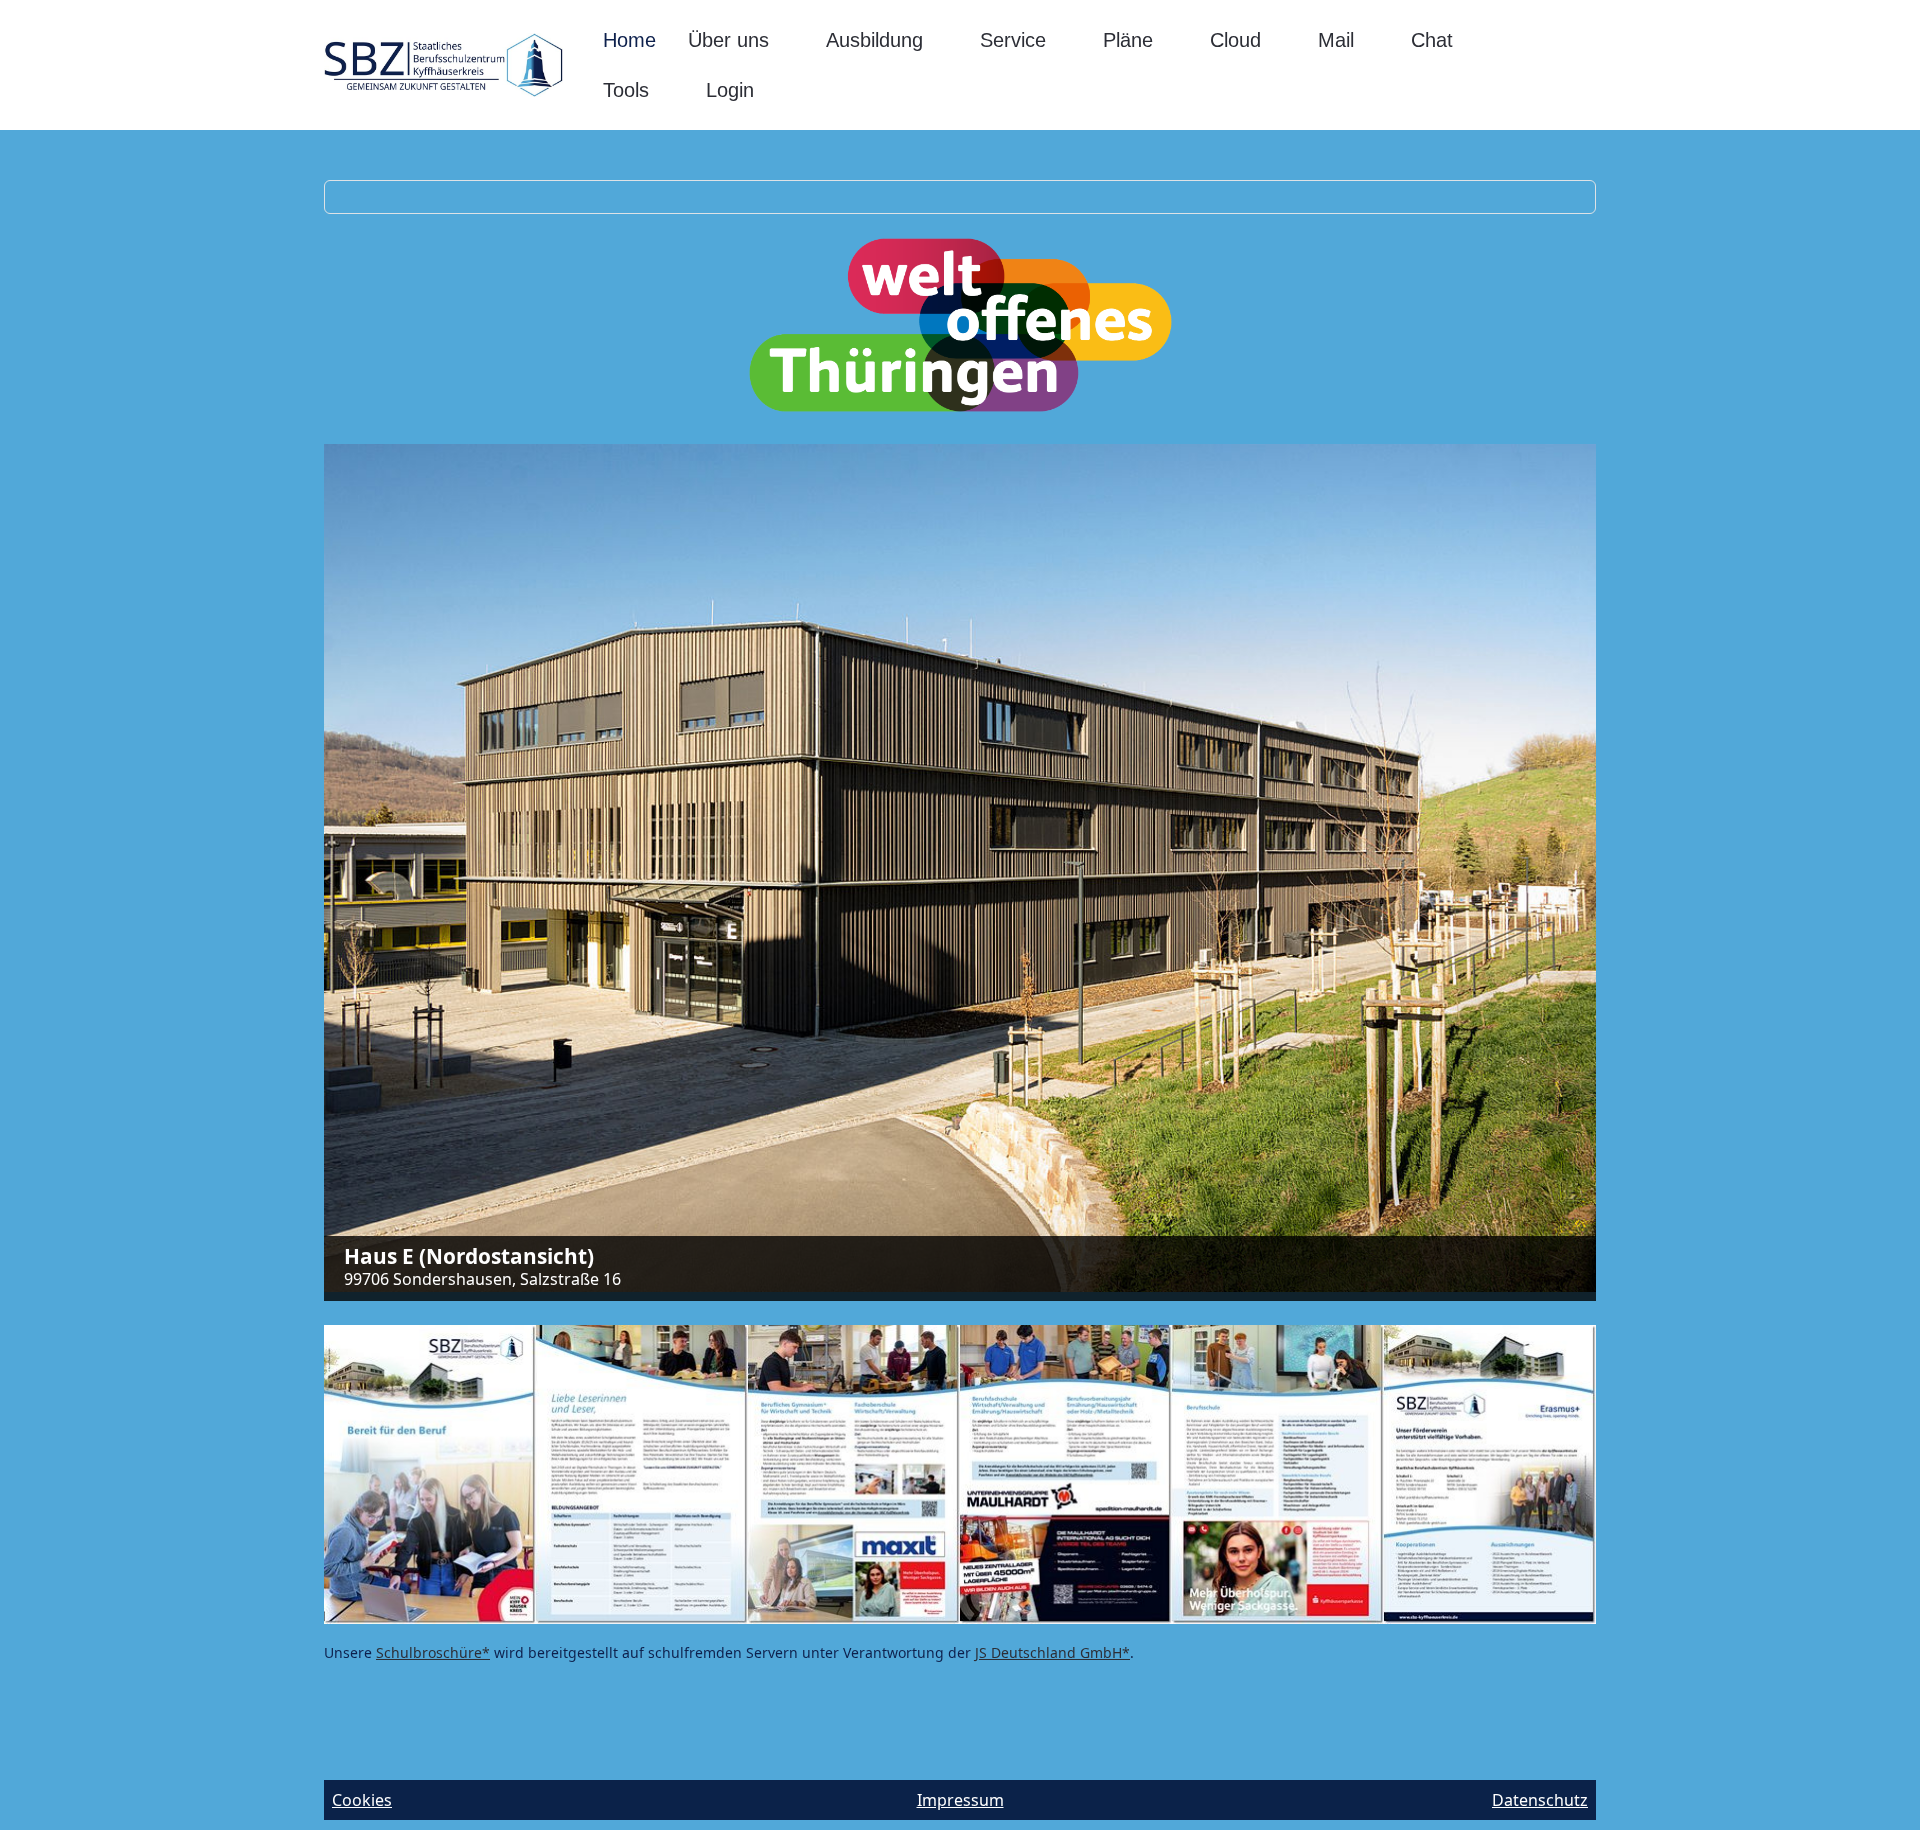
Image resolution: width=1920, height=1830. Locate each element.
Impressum (960, 1800)
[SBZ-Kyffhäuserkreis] (443, 65)
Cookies (362, 1800)
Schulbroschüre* (433, 1652)
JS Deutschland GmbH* (1052, 1652)
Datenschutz (1540, 1800)
